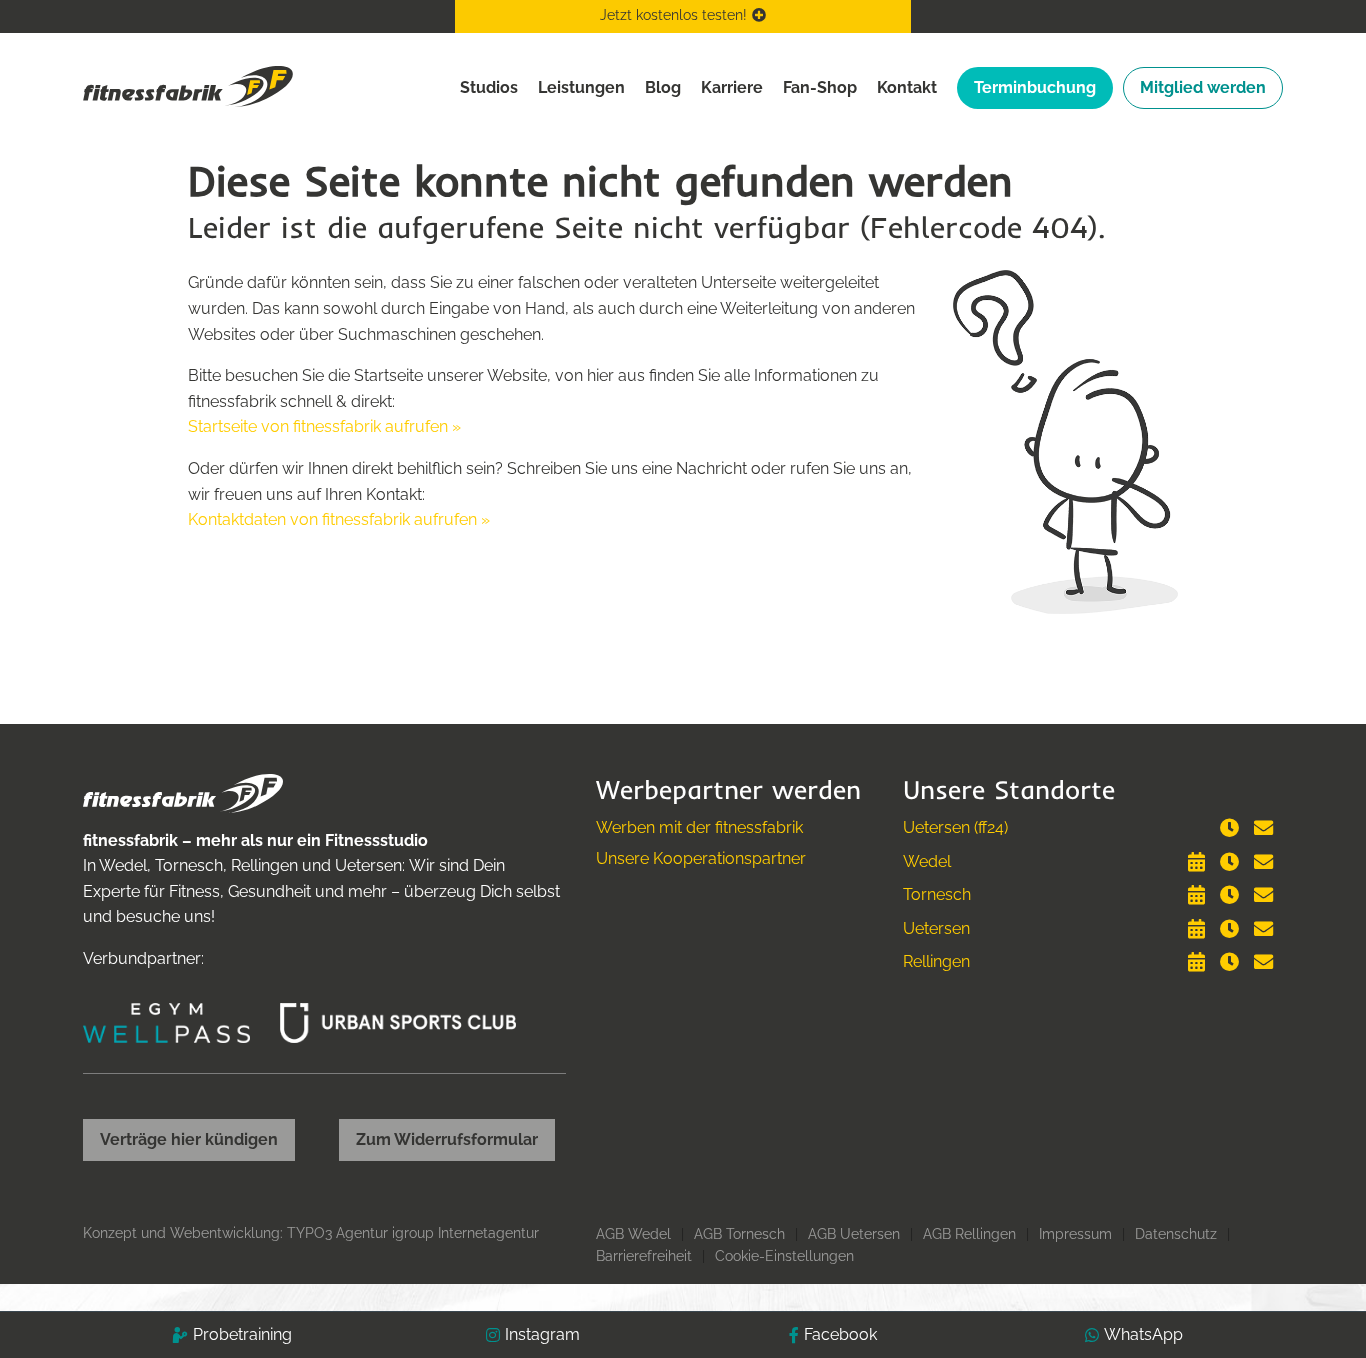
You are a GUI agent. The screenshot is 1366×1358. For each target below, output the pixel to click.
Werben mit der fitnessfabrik (699, 827)
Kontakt (907, 87)
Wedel (927, 861)
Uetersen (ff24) (955, 827)
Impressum (1075, 1234)
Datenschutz (1176, 1234)
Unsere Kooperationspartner (701, 858)
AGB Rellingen (969, 1234)
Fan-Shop (820, 87)
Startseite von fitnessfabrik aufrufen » (324, 426)
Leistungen (581, 87)
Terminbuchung (1035, 87)
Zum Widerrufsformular (447, 1139)
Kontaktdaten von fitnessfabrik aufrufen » (339, 519)
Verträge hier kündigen (189, 1139)
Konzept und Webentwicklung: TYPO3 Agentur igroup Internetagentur (311, 1233)
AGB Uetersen (854, 1234)
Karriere (732, 87)
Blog (663, 87)
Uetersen (936, 928)
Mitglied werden (1203, 87)
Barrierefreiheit (644, 1256)
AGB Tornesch (739, 1234)
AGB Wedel (633, 1234)
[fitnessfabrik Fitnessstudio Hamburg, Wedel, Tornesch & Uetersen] (188, 85)
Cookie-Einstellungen (784, 1256)
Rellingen (936, 961)
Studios (489, 87)
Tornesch (937, 894)
